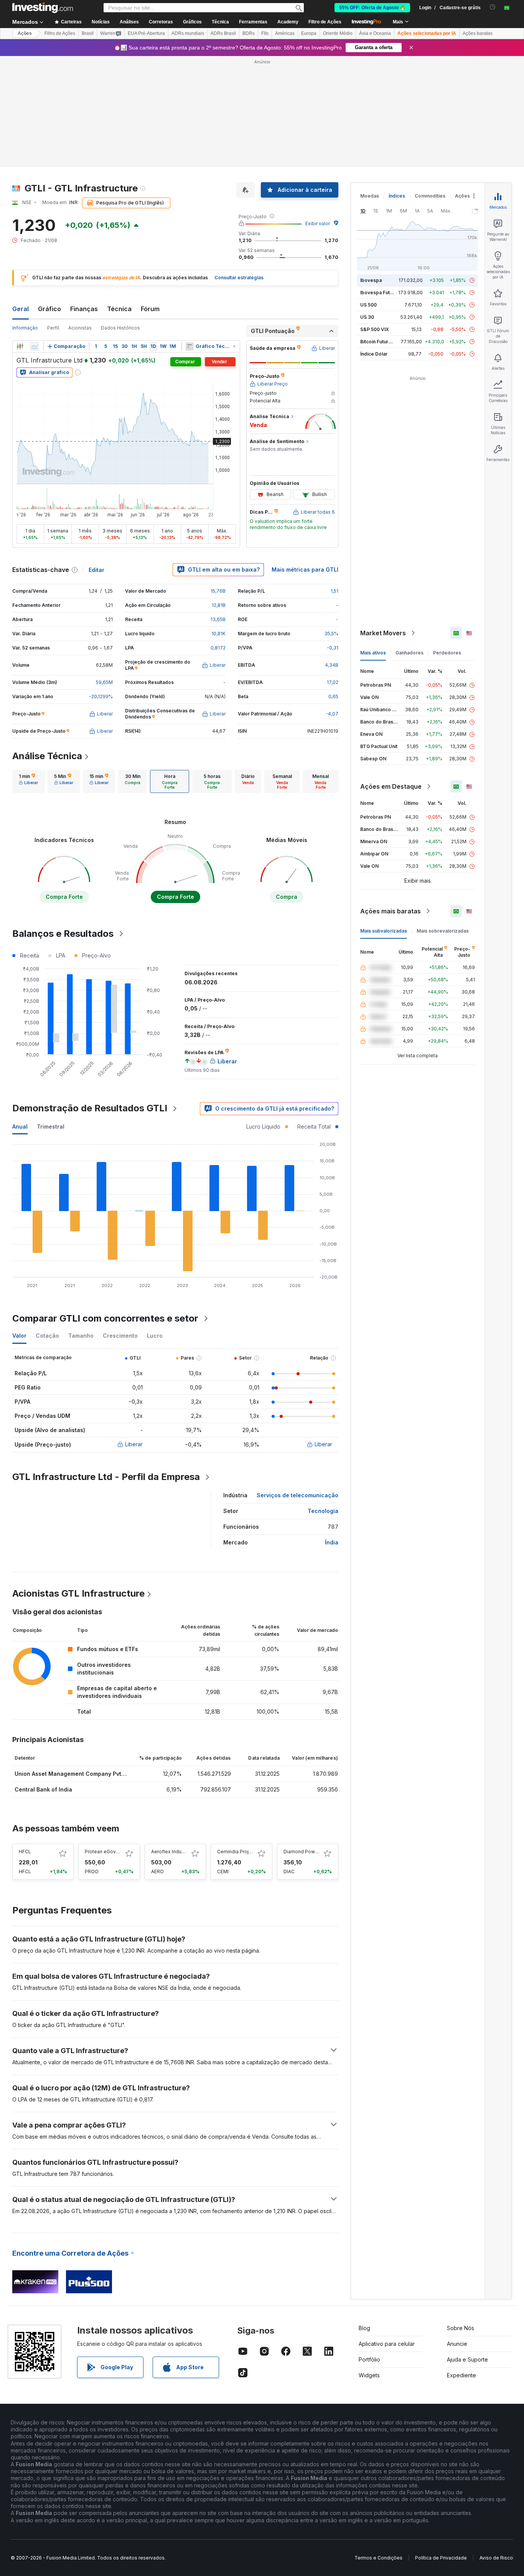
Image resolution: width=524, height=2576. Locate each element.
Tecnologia (323, 1511)
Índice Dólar (374, 354)
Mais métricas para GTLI (305, 569)
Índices (397, 196)
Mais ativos (373, 653)
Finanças (84, 309)
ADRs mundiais (188, 33)
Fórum (150, 309)
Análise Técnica (47, 756)
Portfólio (369, 2359)
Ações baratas (478, 33)
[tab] (28, 781)
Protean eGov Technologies (117, 1852)
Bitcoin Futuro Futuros (385, 342)
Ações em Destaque (391, 786)
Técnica (119, 309)
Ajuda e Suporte (467, 2359)
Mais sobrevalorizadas (443, 931)
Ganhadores (409, 653)
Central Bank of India (43, 1789)
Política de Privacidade (441, 2558)
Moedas (370, 196)
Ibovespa (371, 280)
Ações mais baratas (391, 911)
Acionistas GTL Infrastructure (78, 1593)
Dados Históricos (120, 328)
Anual (20, 1126)
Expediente (461, 2375)
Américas (285, 33)
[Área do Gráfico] (35, 346)
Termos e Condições (378, 2558)
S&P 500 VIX (375, 329)
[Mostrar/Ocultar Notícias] (189, 346)
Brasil (88, 33)
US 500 (368, 305)
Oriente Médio (338, 33)
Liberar (134, 1444)
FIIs (265, 33)
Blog (364, 2328)
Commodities (430, 196)
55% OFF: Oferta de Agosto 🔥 (372, 8)
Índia (332, 1542)
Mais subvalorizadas (384, 931)
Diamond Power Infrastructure (317, 1852)
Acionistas (80, 328)
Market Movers (383, 633)
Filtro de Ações (325, 22)
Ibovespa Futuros (380, 293)
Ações (25, 33)
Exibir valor (318, 223)
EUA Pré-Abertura (146, 33)
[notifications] (493, 7)
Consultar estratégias (239, 278)
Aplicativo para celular (387, 2344)
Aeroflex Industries (173, 1852)
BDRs (249, 33)
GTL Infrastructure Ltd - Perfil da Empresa (106, 1477)
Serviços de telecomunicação (297, 1495)
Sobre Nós (461, 2328)
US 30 (367, 317)
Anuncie (457, 2344)
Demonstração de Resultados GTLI (90, 1108)
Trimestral (51, 1126)
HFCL (25, 1852)
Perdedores (447, 653)
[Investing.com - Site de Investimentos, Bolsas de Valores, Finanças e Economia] (43, 8)
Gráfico (49, 309)
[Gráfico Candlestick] (20, 346)
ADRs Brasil (223, 33)
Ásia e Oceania (375, 33)
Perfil (53, 328)
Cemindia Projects (238, 1852)
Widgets (369, 2375)
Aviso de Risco (496, 2558)
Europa (309, 33)
